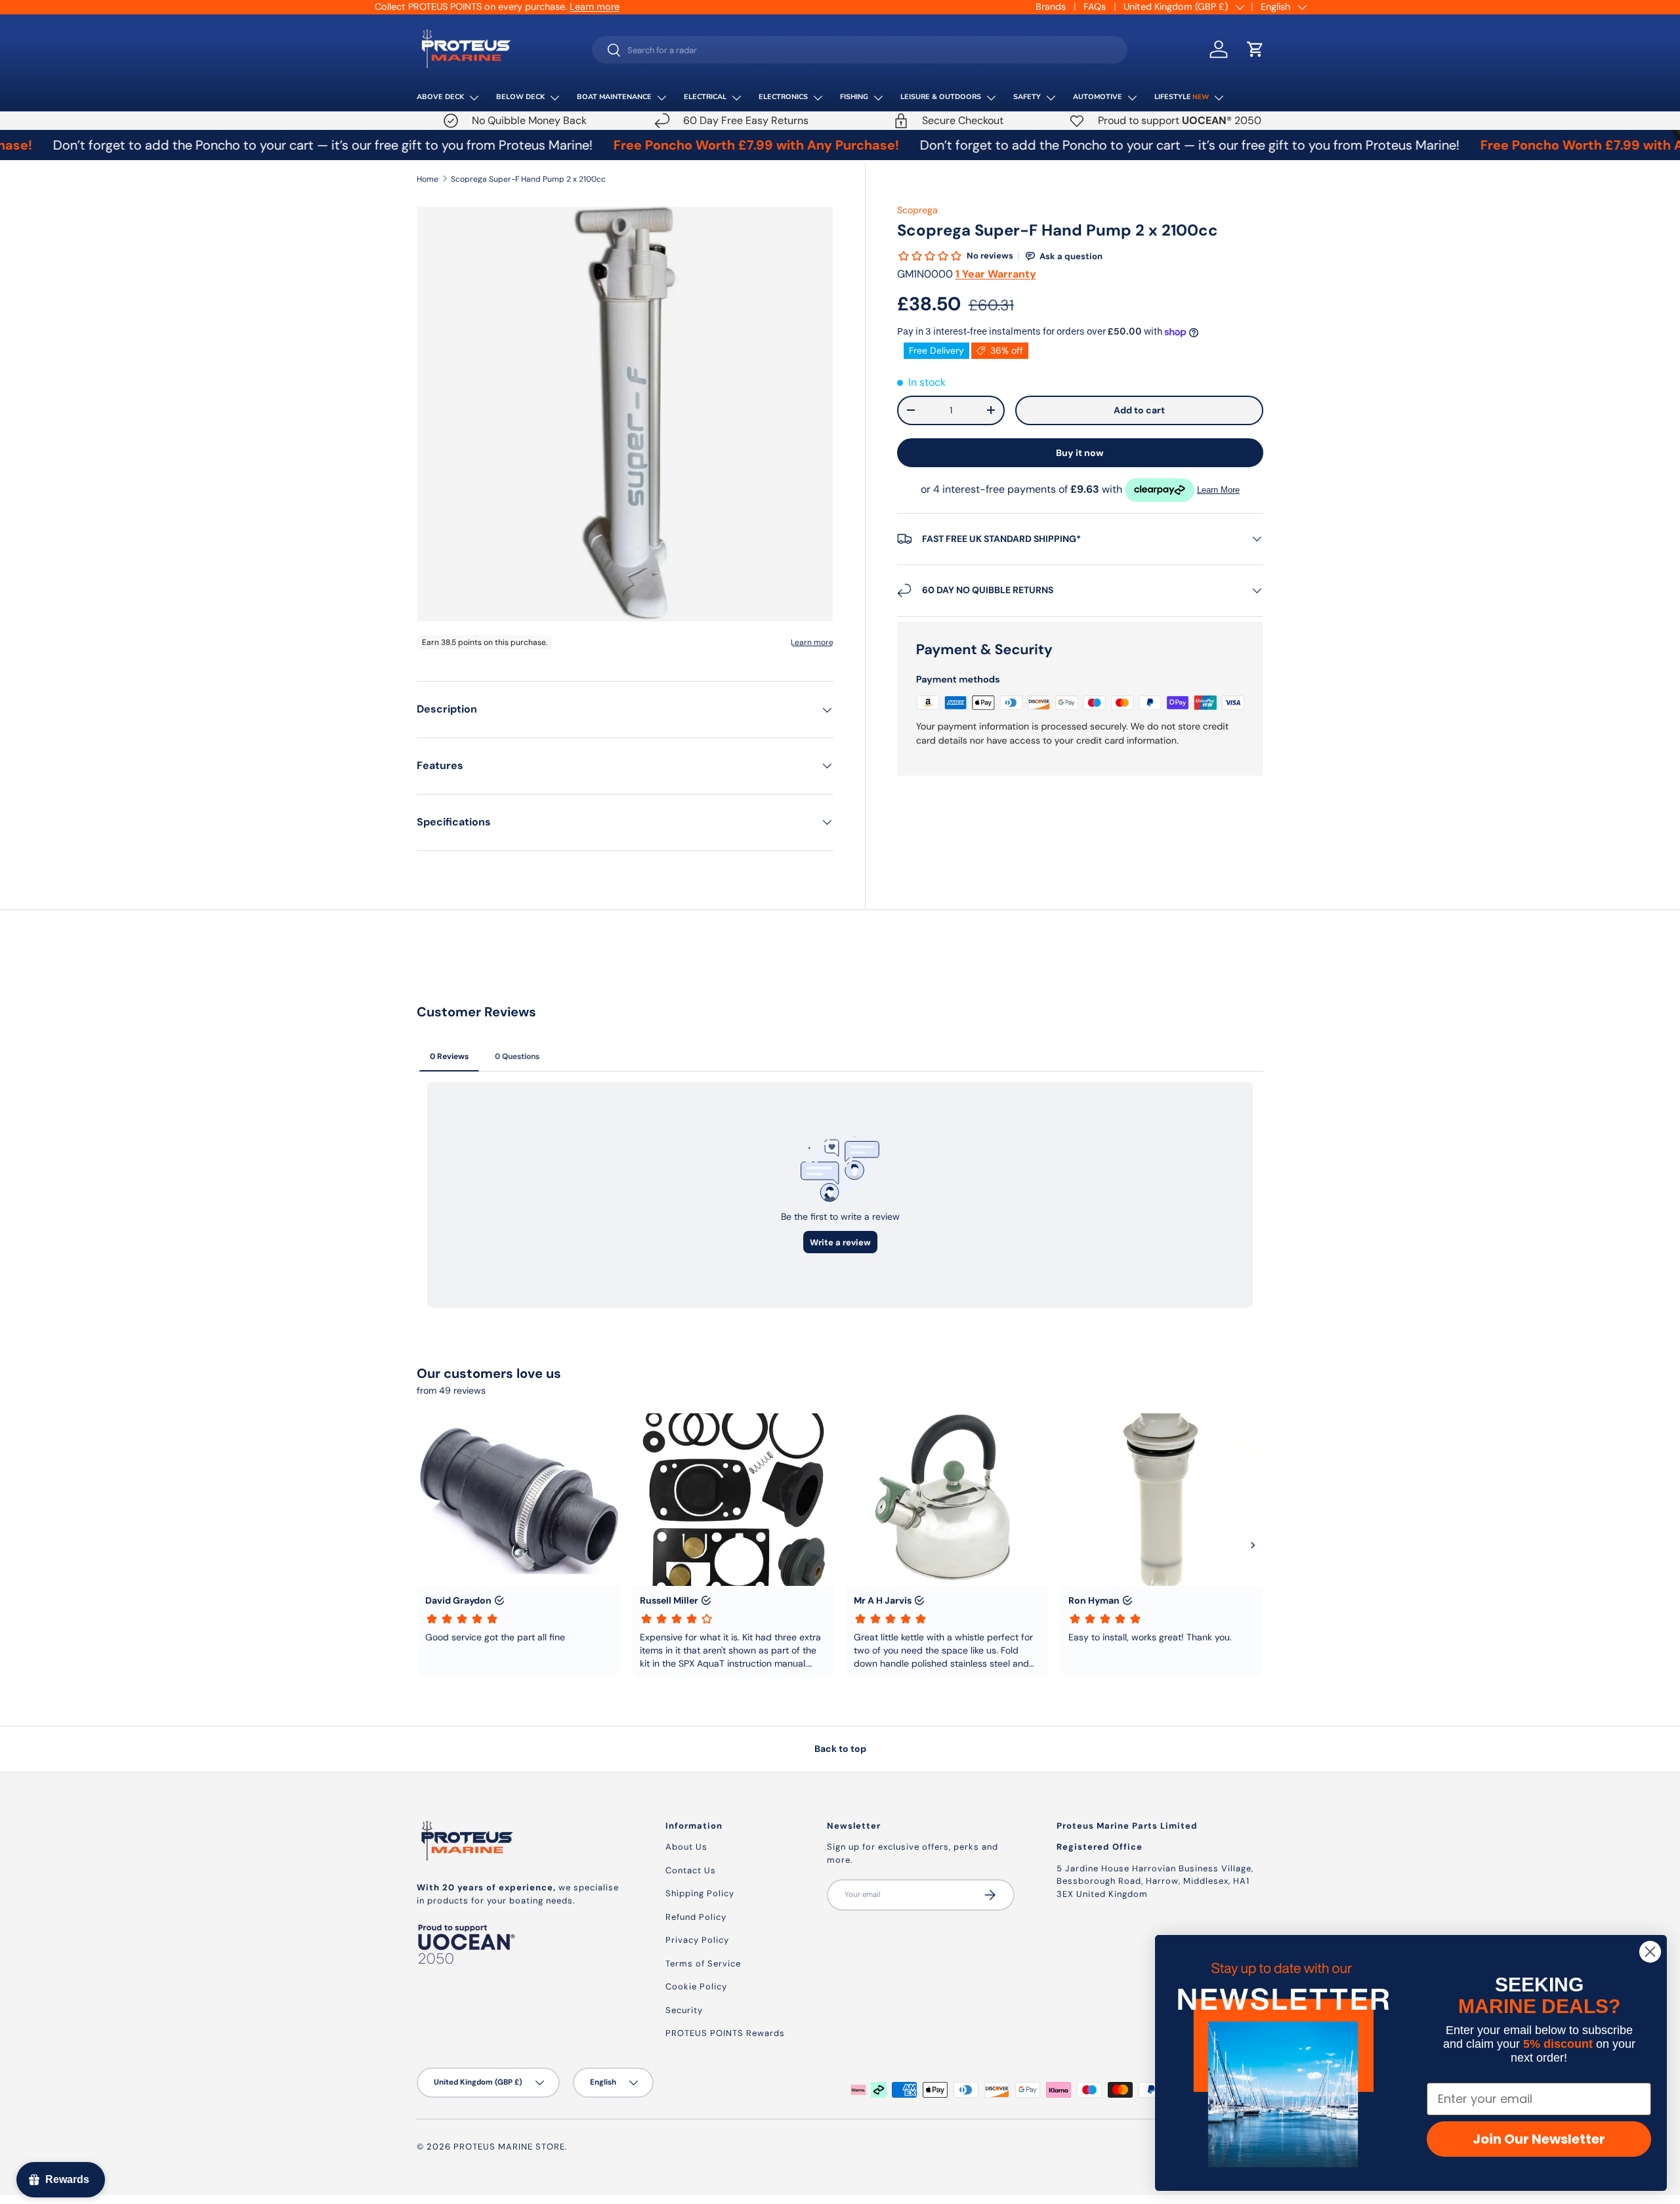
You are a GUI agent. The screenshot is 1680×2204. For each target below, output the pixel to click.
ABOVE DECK (440, 97)
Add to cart (1139, 410)
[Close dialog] (1650, 1952)
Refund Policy (696, 1917)
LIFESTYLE (1182, 97)
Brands (1051, 7)
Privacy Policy (697, 1940)
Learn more (595, 7)
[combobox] (860, 50)
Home (428, 179)
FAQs (1095, 7)
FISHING (854, 97)
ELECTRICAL (705, 97)
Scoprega (917, 210)
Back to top (840, 1749)
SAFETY (1027, 97)
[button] (1255, 49)
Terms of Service (703, 1964)
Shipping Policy (700, 1893)
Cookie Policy (696, 1986)
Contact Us (691, 1870)
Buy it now (1080, 453)
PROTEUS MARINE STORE (509, 2147)
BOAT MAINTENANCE (614, 97)
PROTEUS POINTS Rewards (725, 2033)
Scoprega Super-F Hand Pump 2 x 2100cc (528, 179)
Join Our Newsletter (1539, 2139)
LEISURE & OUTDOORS (941, 97)
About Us (686, 1847)
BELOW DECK (520, 97)
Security (684, 2010)
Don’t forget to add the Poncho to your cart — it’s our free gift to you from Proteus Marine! (1103, 145)
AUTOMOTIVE (1098, 97)
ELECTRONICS (783, 97)
